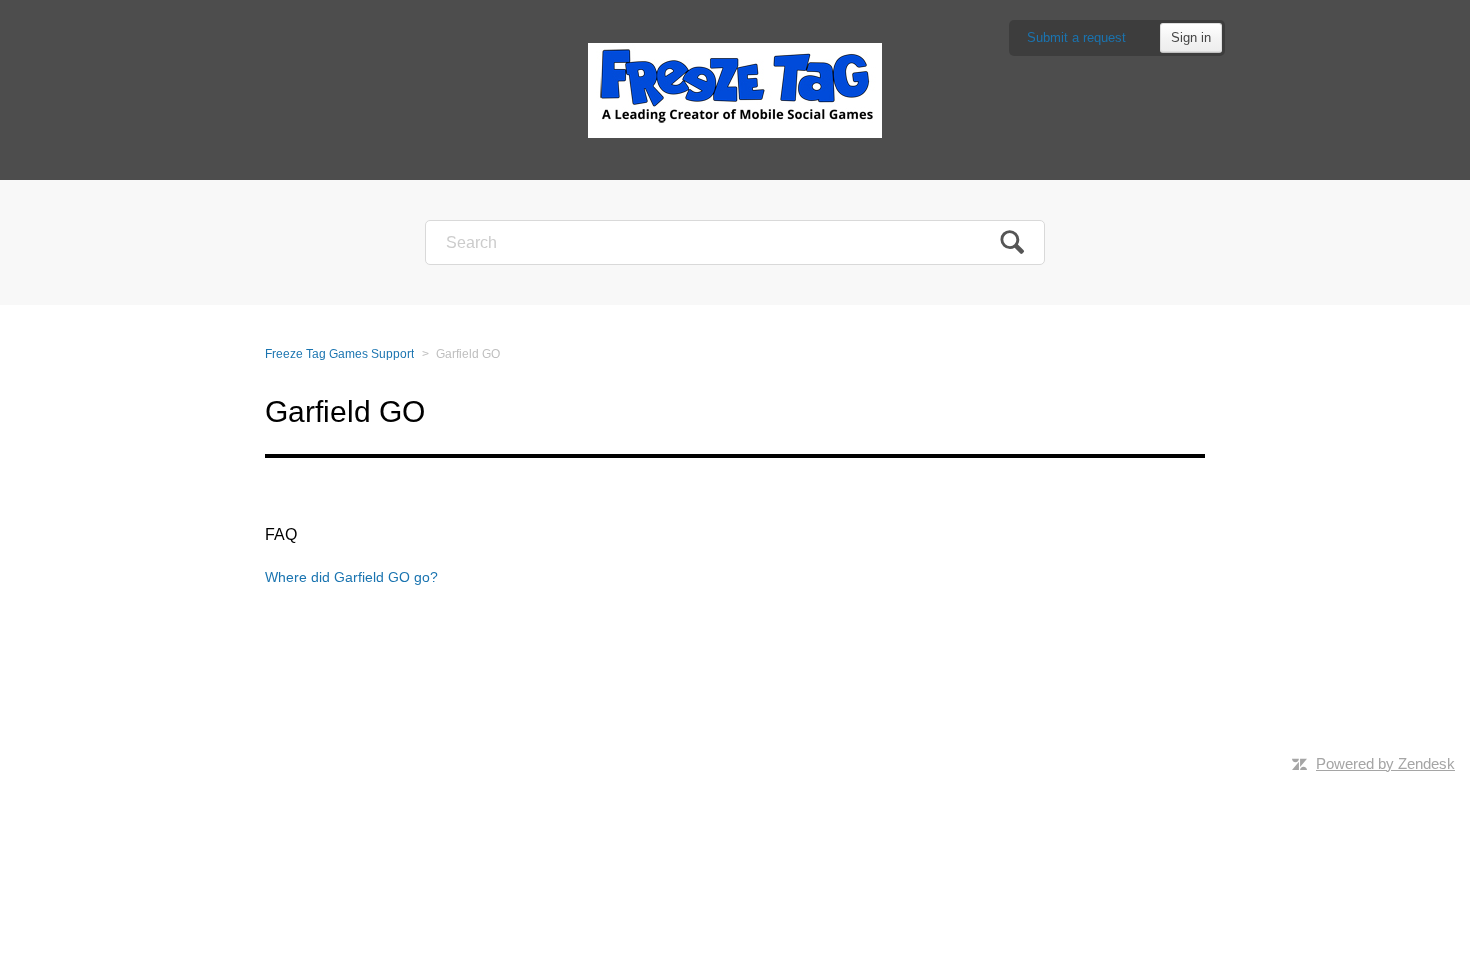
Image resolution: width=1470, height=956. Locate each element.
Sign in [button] (1191, 37)
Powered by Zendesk (1385, 763)
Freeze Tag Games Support (339, 354)
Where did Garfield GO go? (351, 577)
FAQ (281, 534)
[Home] (735, 89)
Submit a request (1076, 37)
